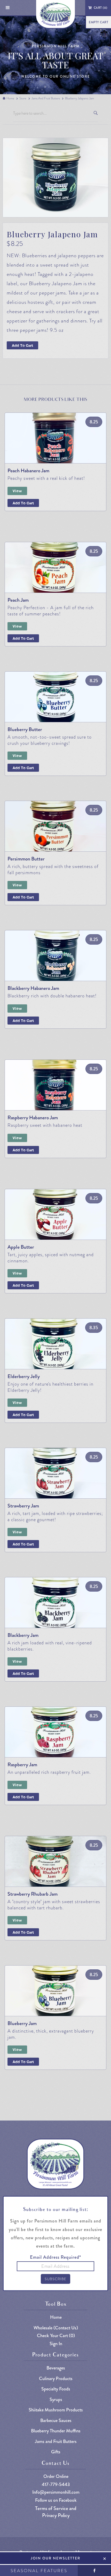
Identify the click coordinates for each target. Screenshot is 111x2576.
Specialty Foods (56, 2389)
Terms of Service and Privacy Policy (56, 2512)
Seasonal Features (39, 2571)
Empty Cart (98, 22)
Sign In (56, 2344)
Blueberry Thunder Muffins (56, 2431)
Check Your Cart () (56, 2336)
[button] (8, 8)
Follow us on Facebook (56, 2500)
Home (10, 98)
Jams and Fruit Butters (46, 98)
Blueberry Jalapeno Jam (80, 98)
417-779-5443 (56, 2485)
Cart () (101, 8)
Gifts (56, 2452)
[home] (56, 14)
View (17, 491)
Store (23, 98)
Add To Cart (22, 345)
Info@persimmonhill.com (56, 2492)
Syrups (56, 2400)
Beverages (56, 2368)
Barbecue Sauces (56, 2421)
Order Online (56, 2476)
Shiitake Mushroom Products (56, 2410)
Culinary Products (56, 2379)
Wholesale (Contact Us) (56, 2328)
